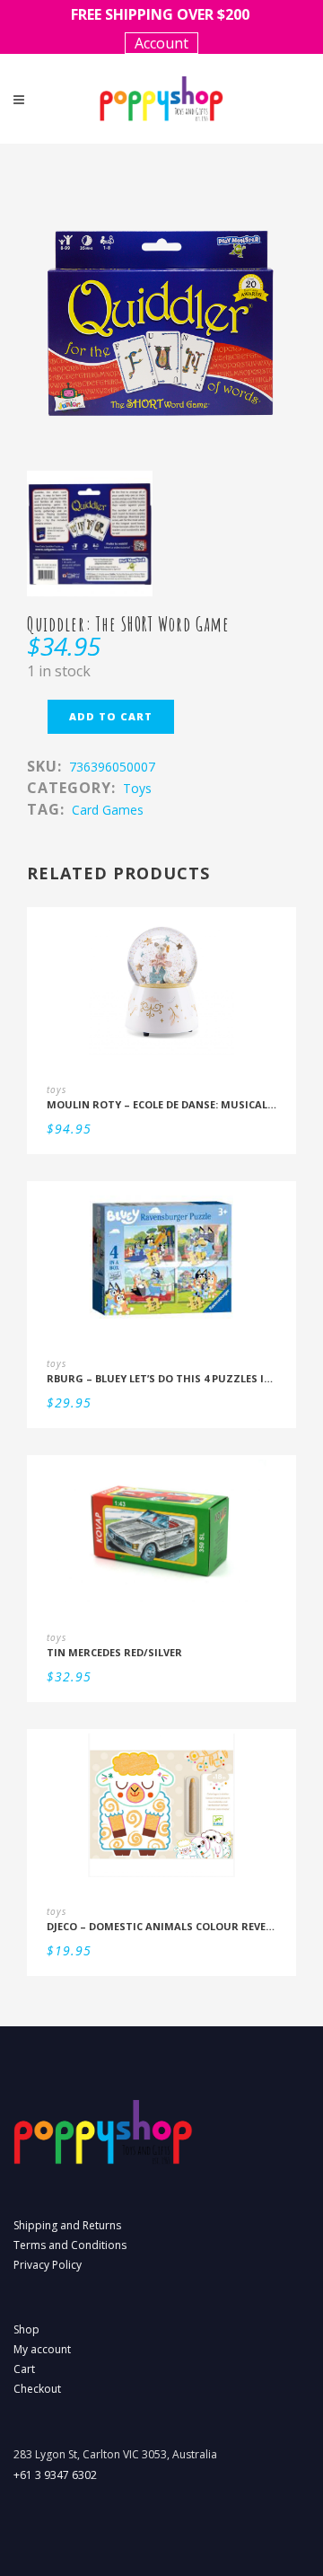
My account (42, 2349)
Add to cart (111, 716)
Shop (26, 2329)
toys (137, 788)
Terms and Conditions (70, 2245)
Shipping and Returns (67, 2225)
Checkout (37, 2389)
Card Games (108, 810)
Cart (24, 2369)
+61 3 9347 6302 (55, 2475)
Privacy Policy (48, 2265)
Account (161, 43)
